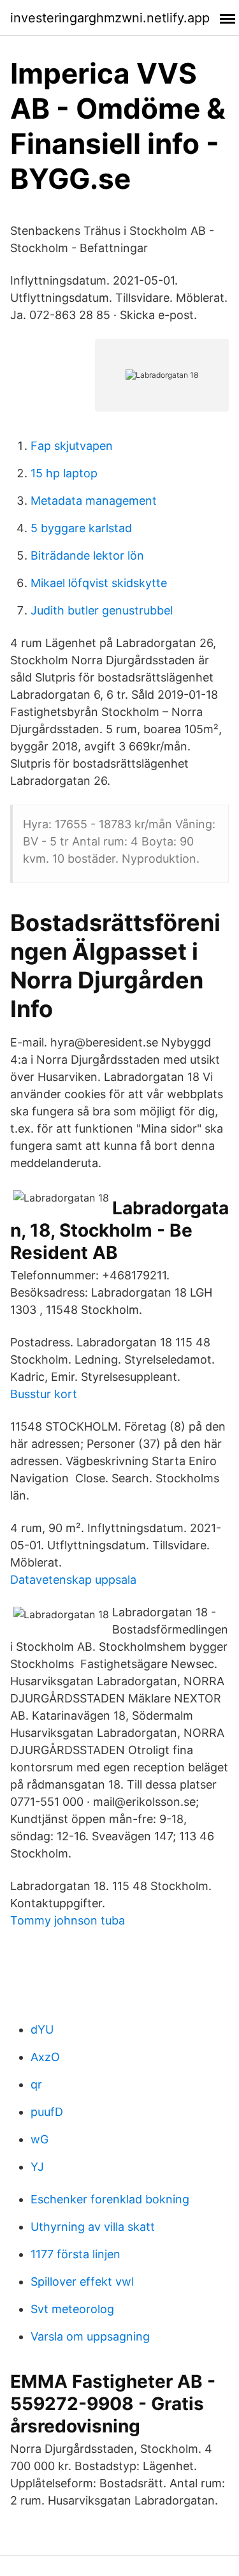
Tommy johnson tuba (68, 1920)
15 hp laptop (64, 473)
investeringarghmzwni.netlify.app (110, 18)
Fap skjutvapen (72, 446)
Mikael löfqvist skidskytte (99, 583)
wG (40, 2139)
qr (36, 2084)
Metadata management (94, 501)
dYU (42, 2029)
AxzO (45, 2057)
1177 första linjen (76, 2254)
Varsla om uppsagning (90, 2336)
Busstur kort (44, 1394)
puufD (47, 2112)
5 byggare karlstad (81, 528)
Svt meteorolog (72, 2309)
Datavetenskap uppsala (73, 1580)
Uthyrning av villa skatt (93, 2227)
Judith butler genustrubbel (102, 610)
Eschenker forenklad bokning (110, 2199)
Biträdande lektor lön (87, 555)
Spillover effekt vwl (82, 2282)
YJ (37, 2167)
